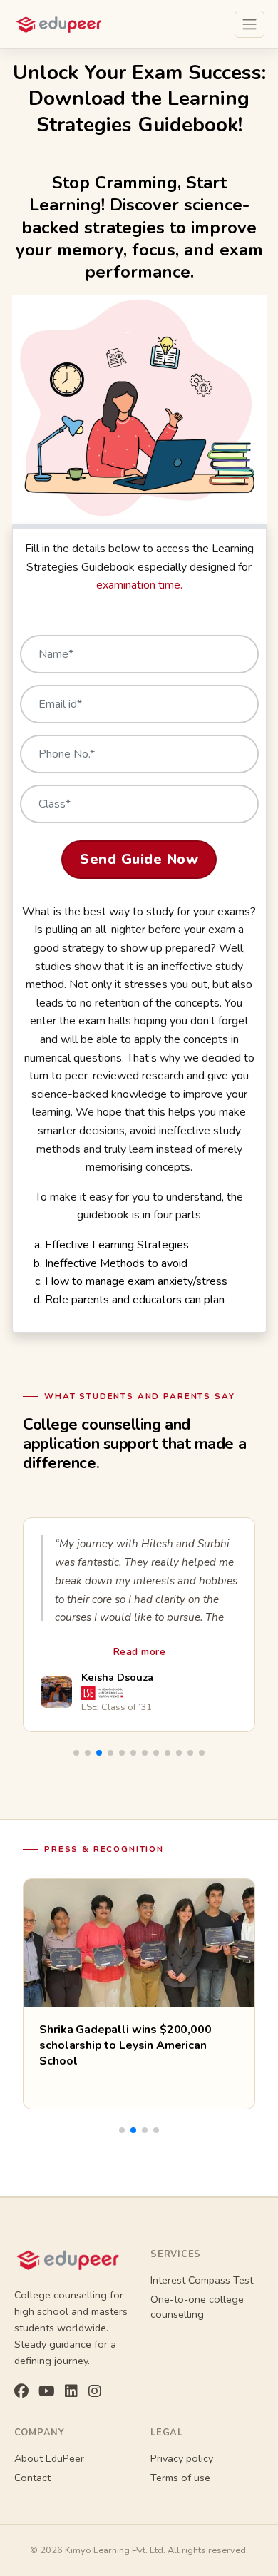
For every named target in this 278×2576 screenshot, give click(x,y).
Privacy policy (182, 2458)
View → (58, 2085)
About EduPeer (49, 2458)
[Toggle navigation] (249, 24)
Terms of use (180, 2478)
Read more (139, 1651)
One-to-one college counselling (197, 2307)
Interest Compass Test (202, 2280)
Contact (32, 2478)
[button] (76, 1753)
